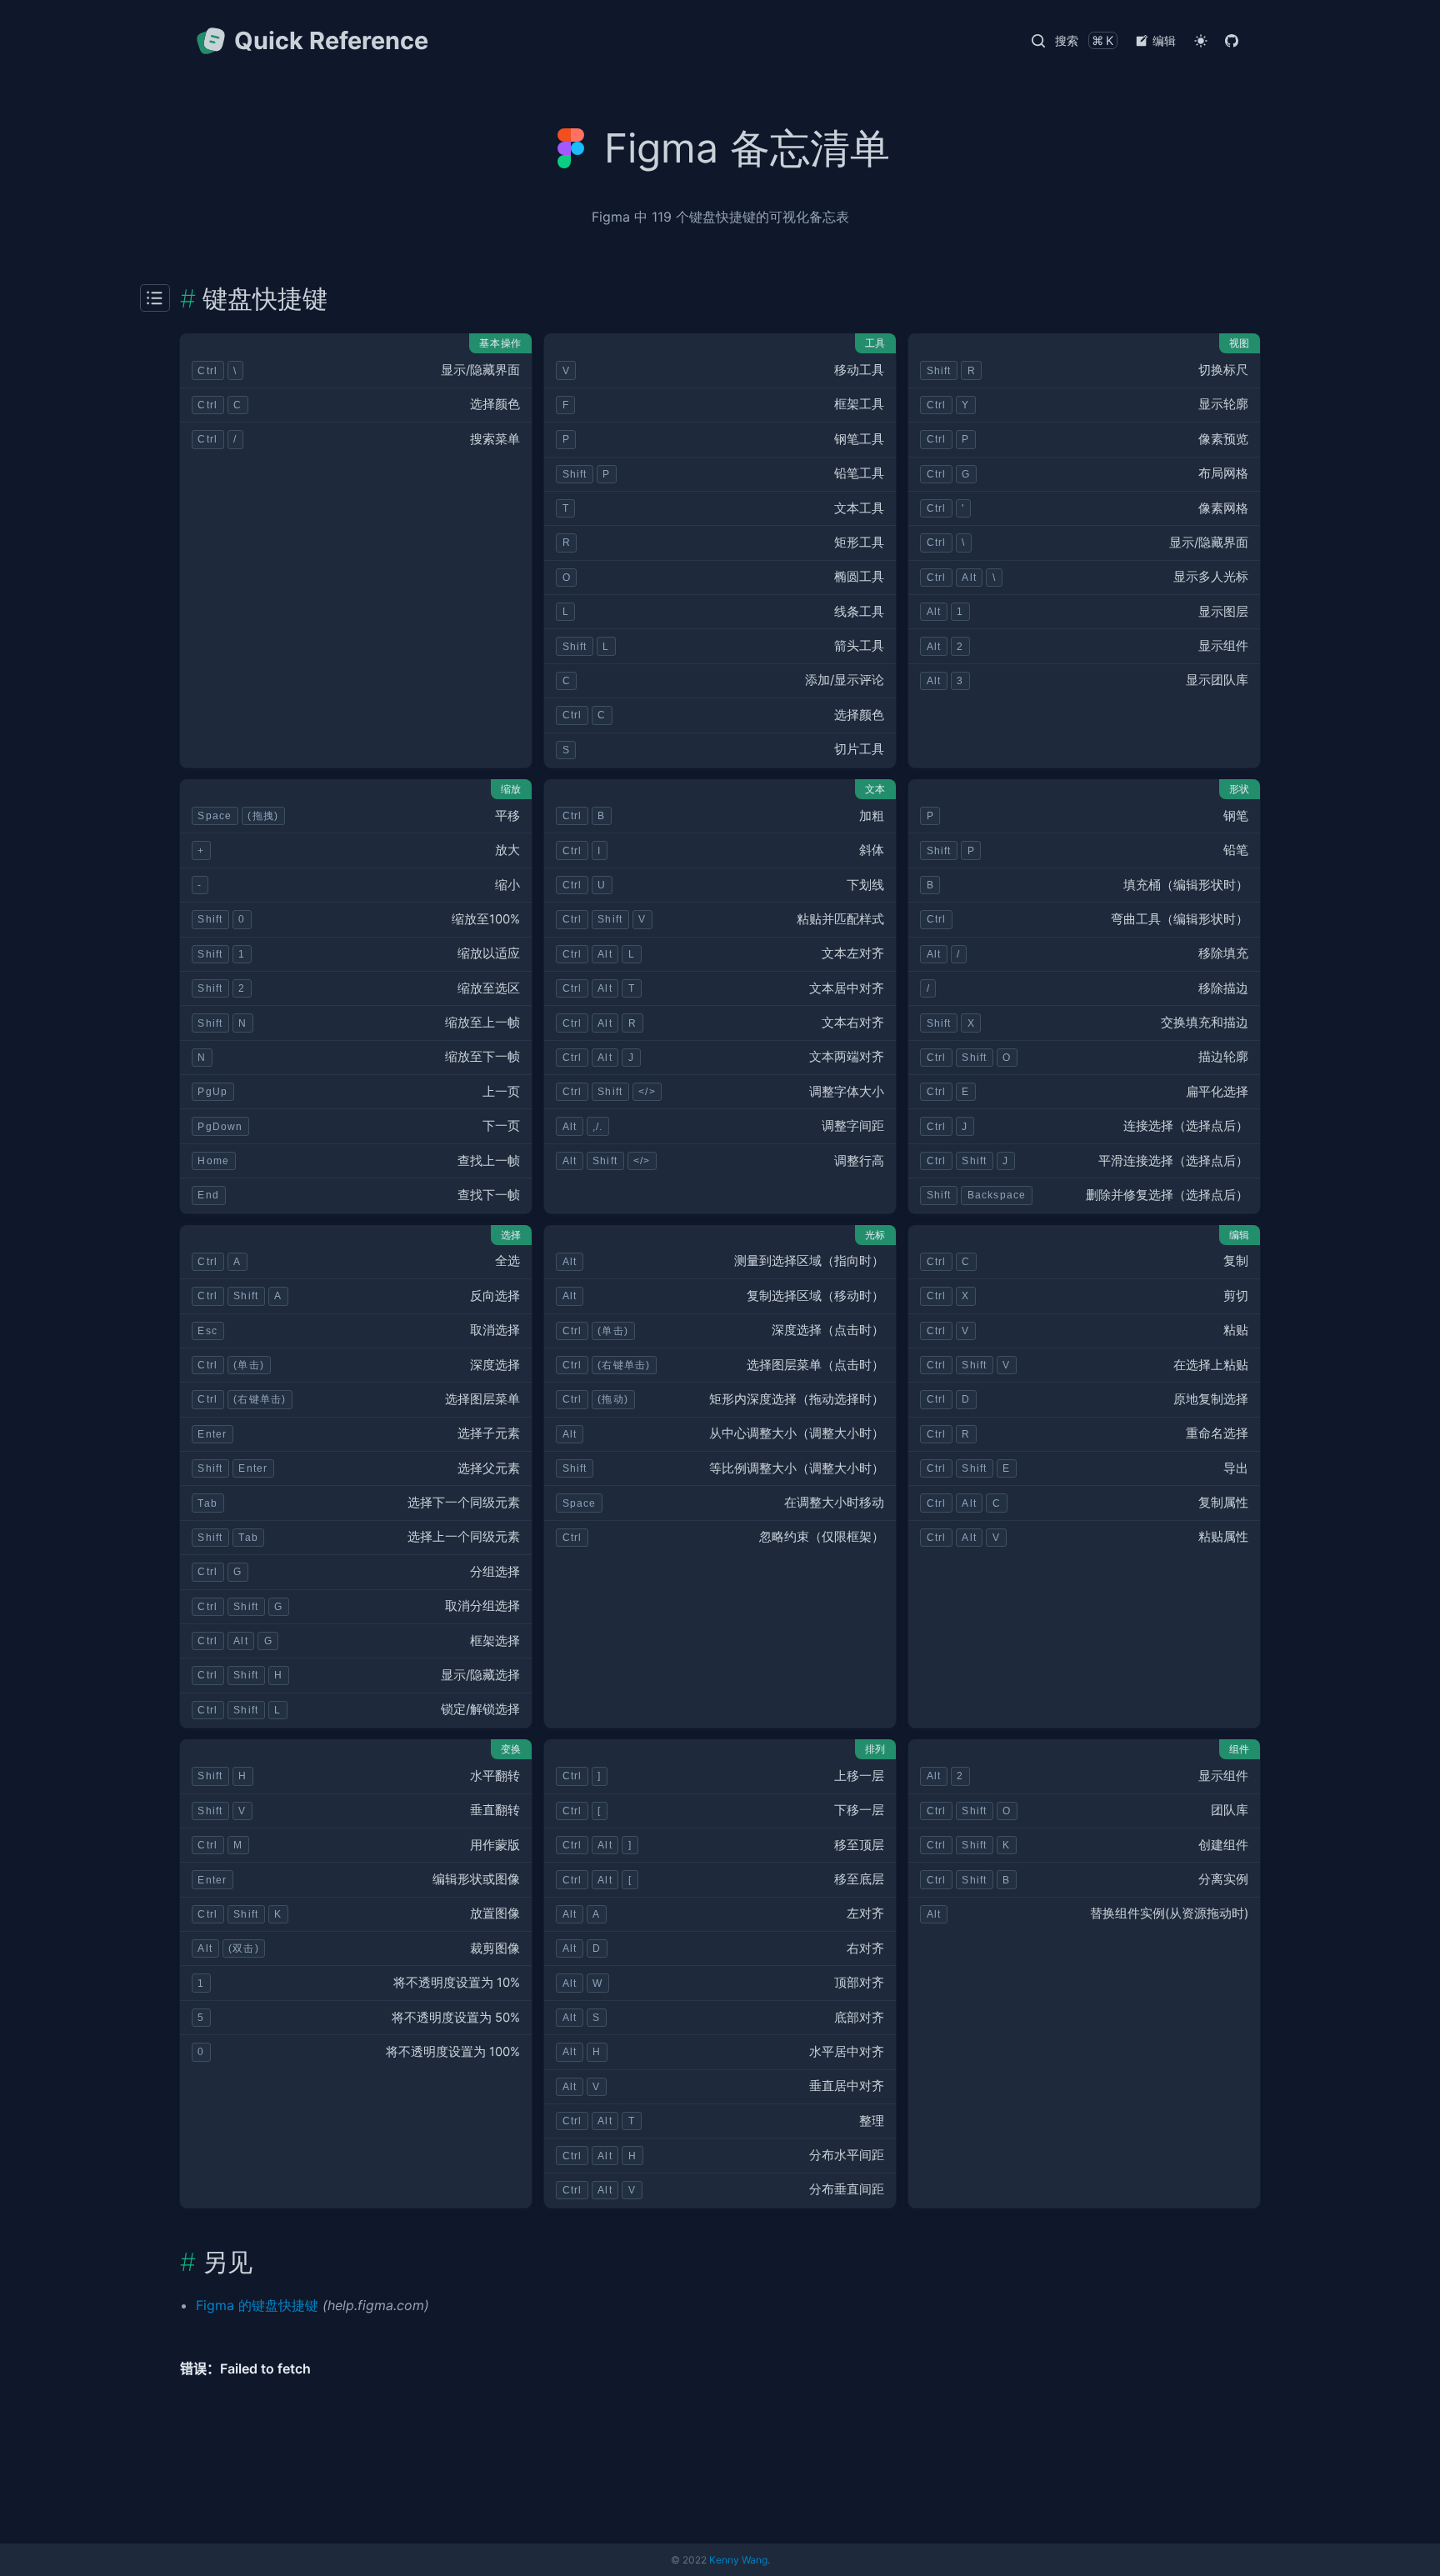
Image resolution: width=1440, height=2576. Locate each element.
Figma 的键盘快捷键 (257, 2305)
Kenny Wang (738, 2560)
